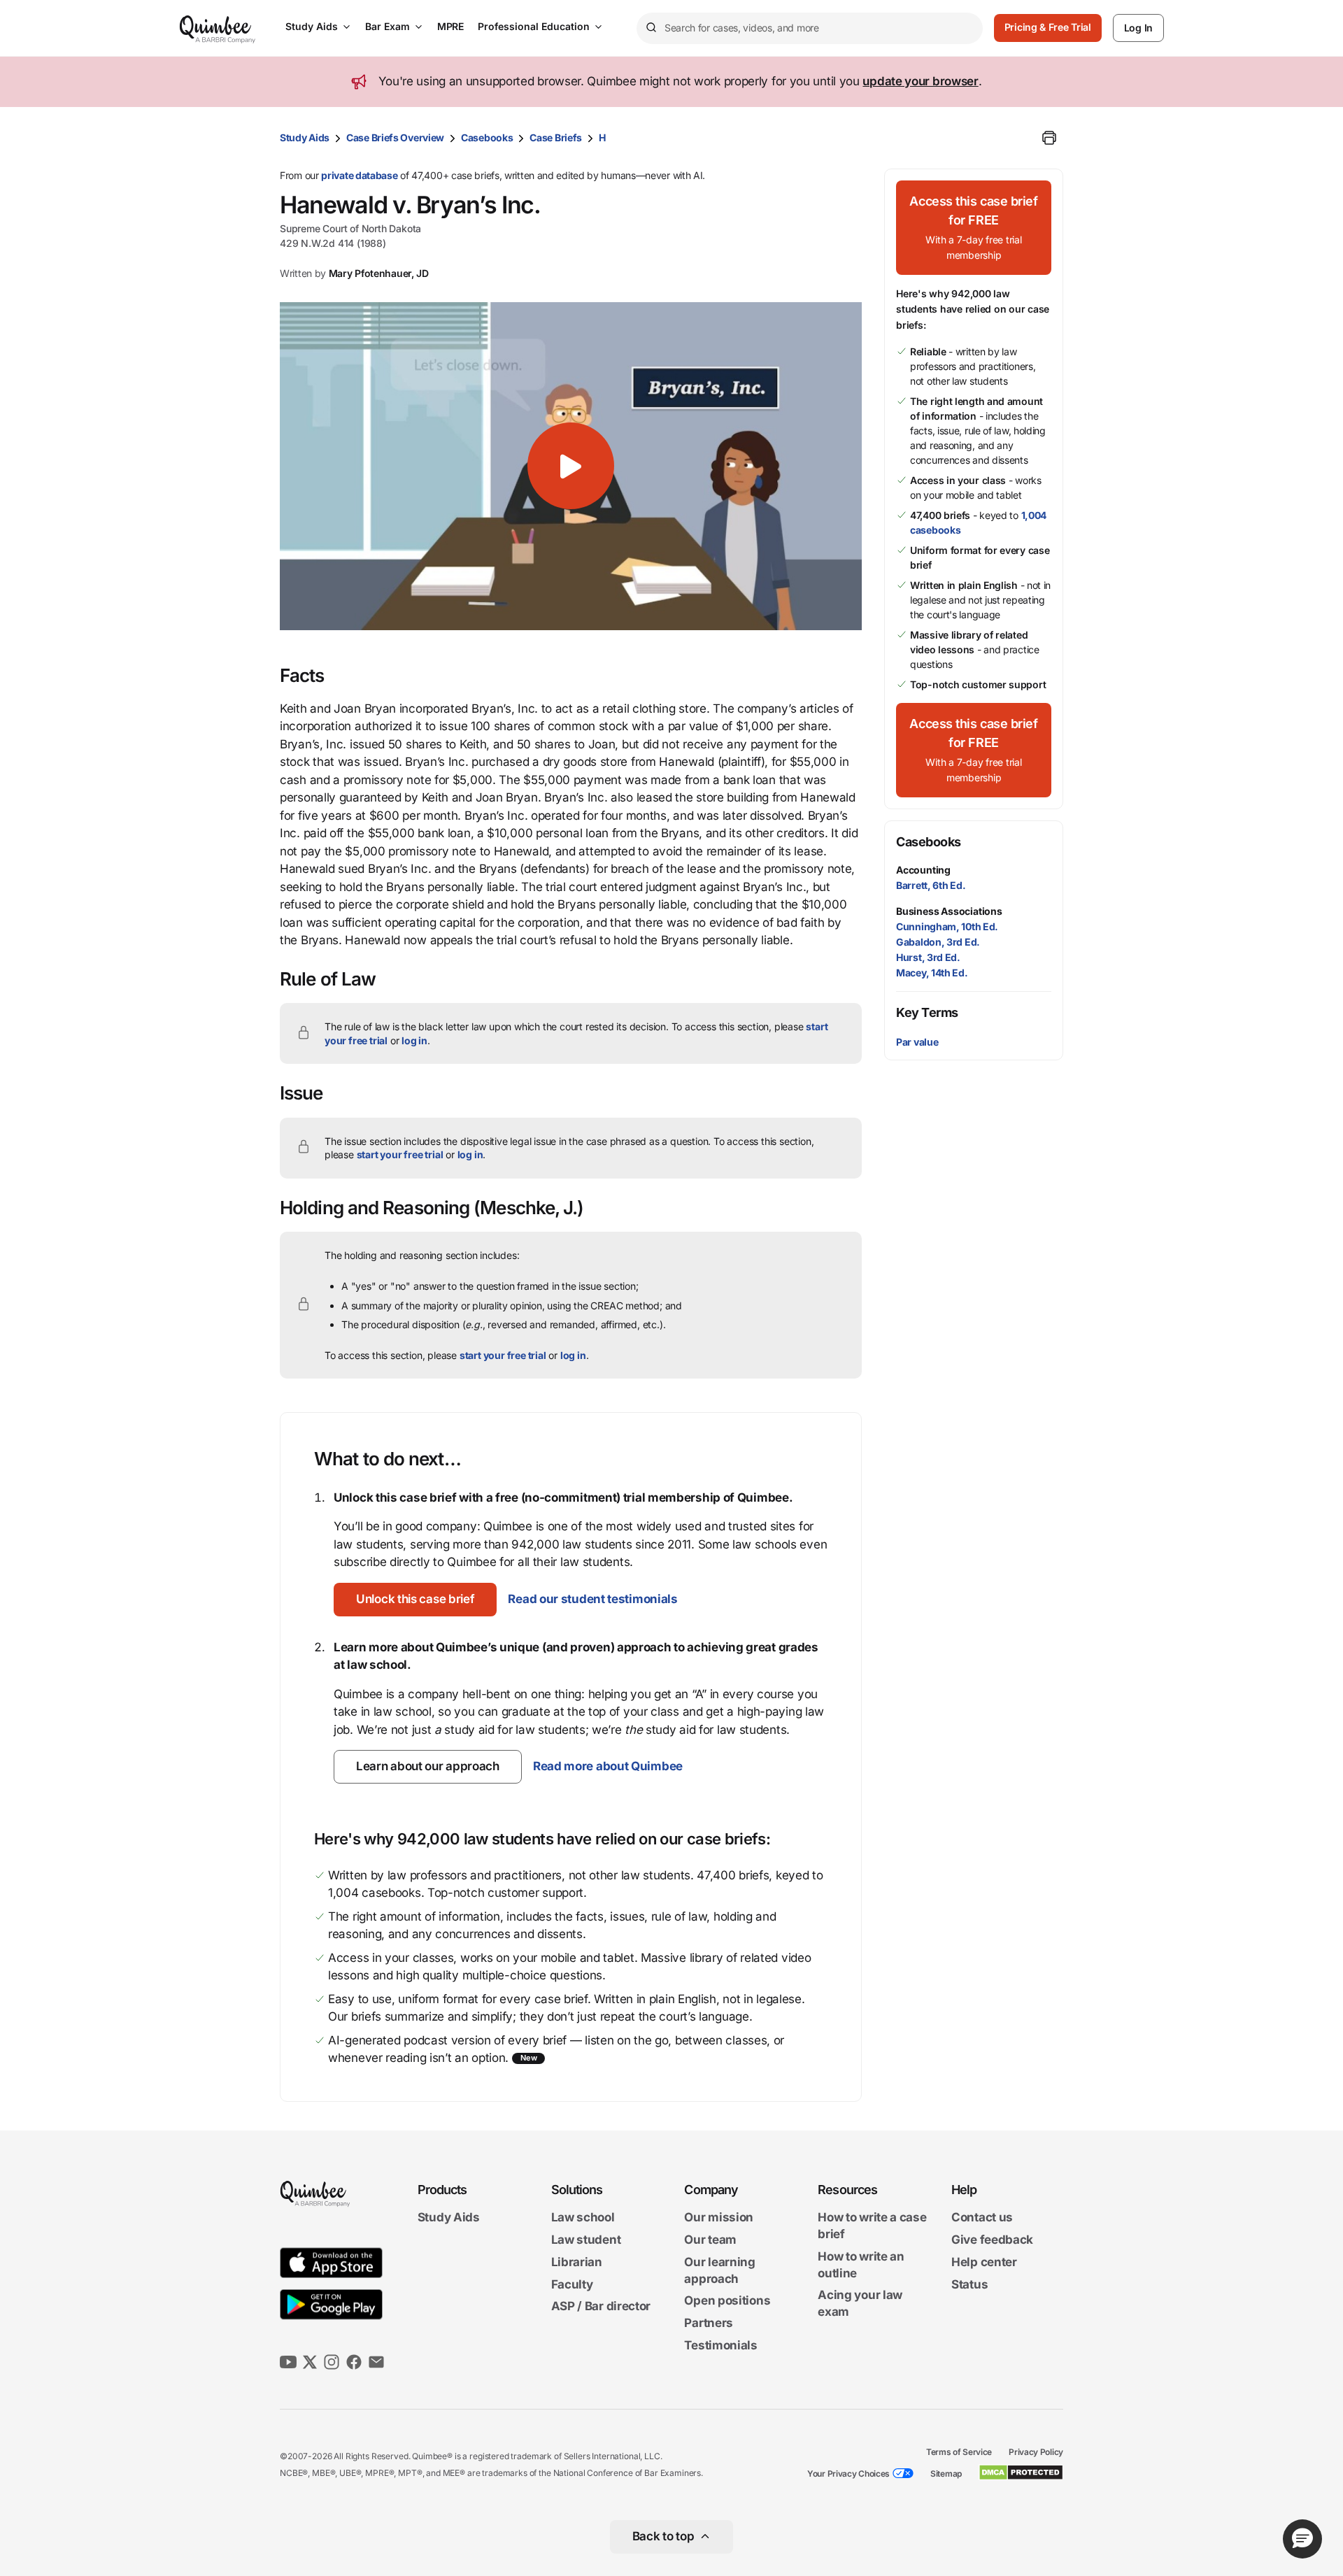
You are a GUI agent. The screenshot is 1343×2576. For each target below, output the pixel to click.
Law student (586, 2240)
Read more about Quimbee (608, 1766)
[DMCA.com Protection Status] (1021, 2472)
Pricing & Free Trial (1048, 27)
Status (969, 2284)
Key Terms (927, 1012)
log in (414, 1040)
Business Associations (949, 911)
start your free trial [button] (400, 1154)
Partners (709, 2323)
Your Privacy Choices (848, 2474)
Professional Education (534, 26)
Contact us (982, 2218)
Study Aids (312, 26)
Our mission (719, 2218)
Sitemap (946, 2474)
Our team (710, 2240)
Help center (984, 2262)
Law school (583, 2218)
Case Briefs (556, 137)
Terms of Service (959, 2452)
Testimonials (720, 2345)
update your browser (920, 81)
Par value (917, 1042)
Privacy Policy (1036, 2452)
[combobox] (810, 28)
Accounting (923, 870)
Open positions (727, 2301)
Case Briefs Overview (395, 137)
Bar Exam (388, 26)
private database (359, 175)
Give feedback (992, 2240)
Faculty (572, 2284)
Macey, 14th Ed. (932, 973)
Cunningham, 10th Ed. (947, 926)
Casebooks (487, 137)
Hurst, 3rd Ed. (928, 957)
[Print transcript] (1049, 138)
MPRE (450, 26)
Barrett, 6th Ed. (931, 885)
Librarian (577, 2262)
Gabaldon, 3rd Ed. (938, 942)
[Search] (651, 28)
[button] (571, 466)
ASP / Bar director (601, 2307)
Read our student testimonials (592, 1599)
